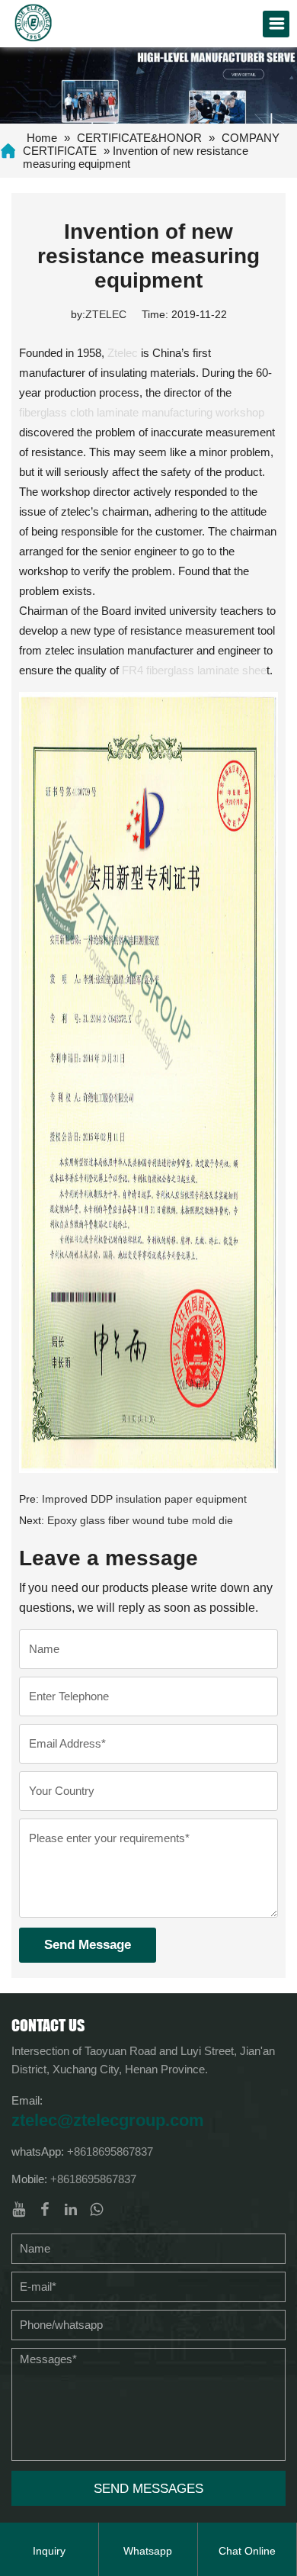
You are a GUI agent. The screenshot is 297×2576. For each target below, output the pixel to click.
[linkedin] (71, 2209)
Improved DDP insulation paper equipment (144, 1499)
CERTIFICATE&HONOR (139, 138)
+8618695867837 (110, 2151)
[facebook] (45, 2209)
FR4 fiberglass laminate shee (194, 670)
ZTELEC (106, 314)
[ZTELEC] (34, 21)
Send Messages (148, 2489)
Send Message (88, 1945)
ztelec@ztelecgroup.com (108, 2120)
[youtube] (19, 2209)
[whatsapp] (97, 2209)
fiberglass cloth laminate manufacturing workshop (142, 412)
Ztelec (123, 353)
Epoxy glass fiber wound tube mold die (140, 1520)
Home (42, 138)
